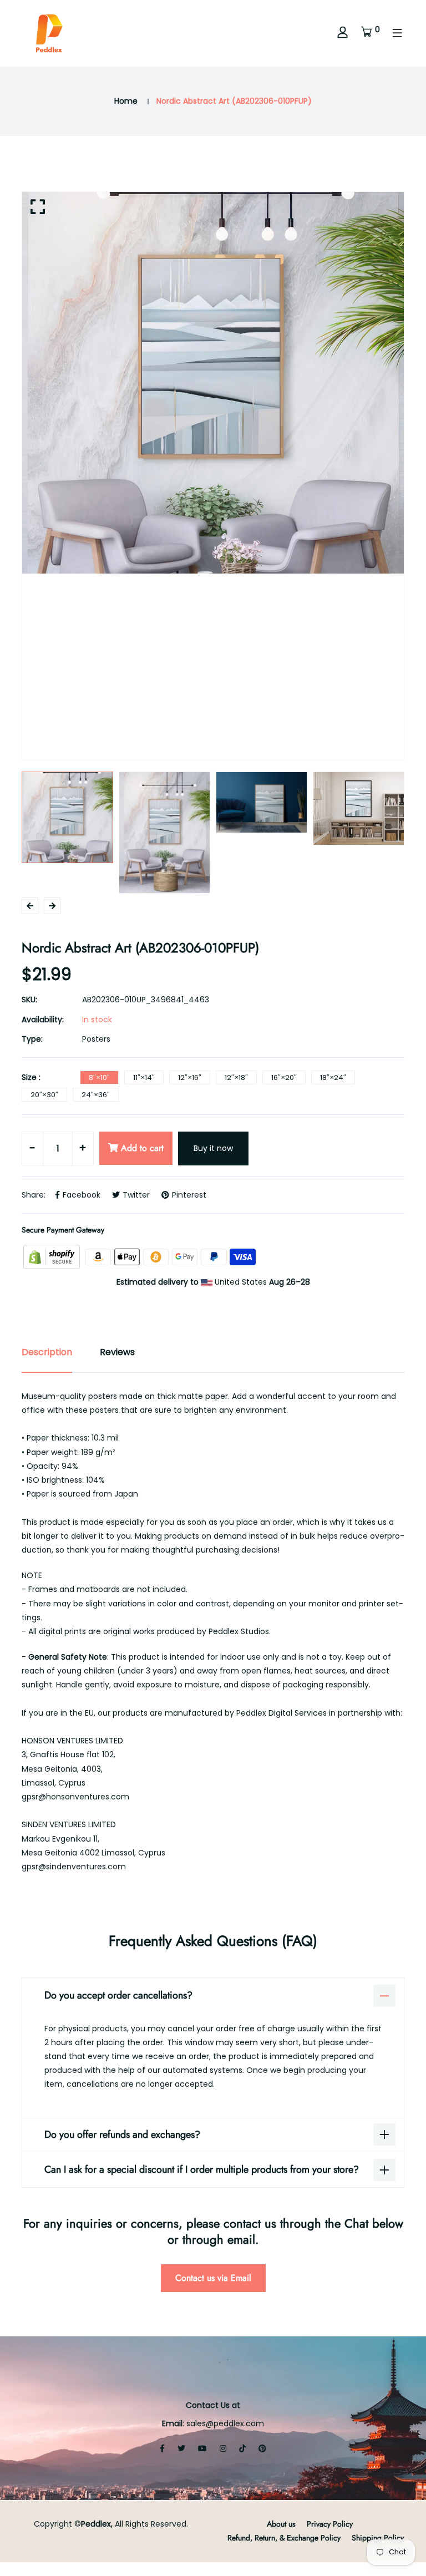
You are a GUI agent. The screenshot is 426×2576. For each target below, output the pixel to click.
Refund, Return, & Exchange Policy (284, 2538)
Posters (96, 1039)
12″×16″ (190, 1077)
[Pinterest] (262, 2448)
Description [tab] (47, 1352)
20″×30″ (44, 1095)
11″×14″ (144, 1077)
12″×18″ (236, 1077)
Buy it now (213, 1148)
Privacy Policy (330, 2524)
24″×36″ (96, 1095)
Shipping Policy (378, 2538)
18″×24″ (333, 1077)
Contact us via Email (213, 2278)
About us (281, 2524)
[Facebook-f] (162, 2448)
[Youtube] (202, 2448)
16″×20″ (284, 1077)
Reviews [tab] (117, 1352)
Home (126, 101)
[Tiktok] (242, 2448)
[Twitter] (181, 2448)
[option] (213, 383)
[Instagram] (223, 2448)
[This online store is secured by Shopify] (53, 1256)
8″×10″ (99, 1077)
